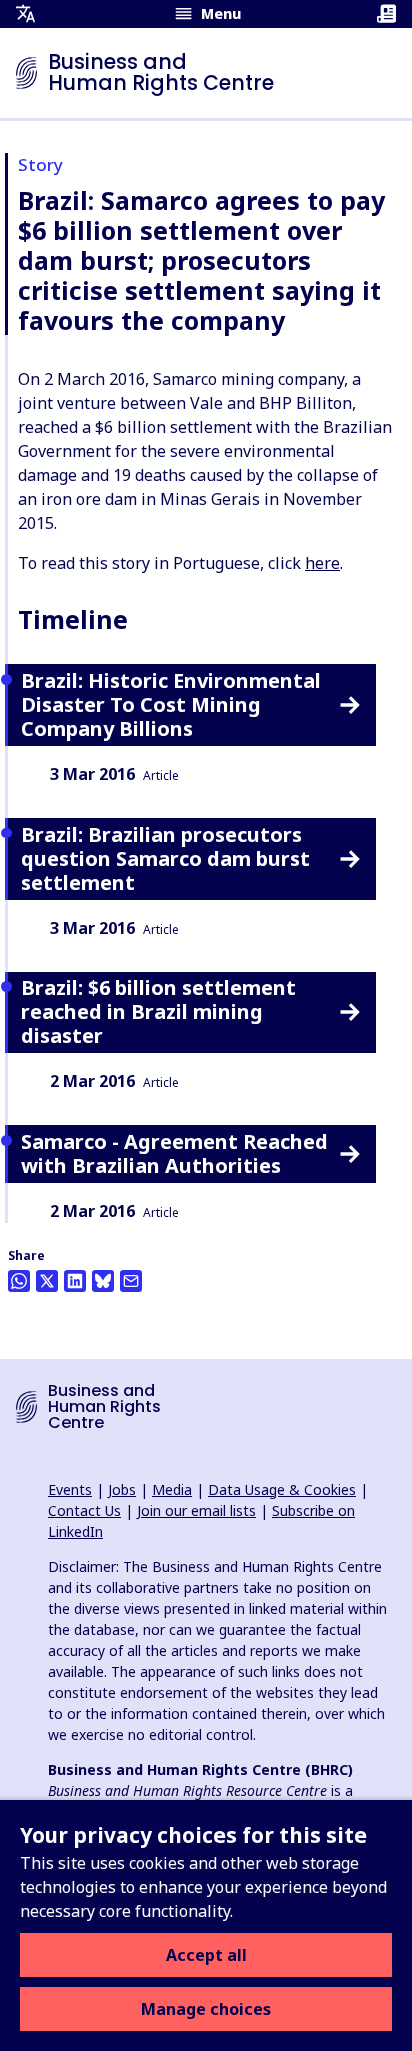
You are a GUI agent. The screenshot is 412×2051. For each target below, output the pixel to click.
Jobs (122, 1489)
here (322, 563)
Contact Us (84, 1510)
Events (70, 1489)
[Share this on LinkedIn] (75, 1281)
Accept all (206, 1955)
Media (172, 1489)
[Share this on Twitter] (47, 1281)
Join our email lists (196, 1510)
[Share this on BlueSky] (103, 1281)
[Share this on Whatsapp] (19, 1281)
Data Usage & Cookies (282, 1489)
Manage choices (206, 2009)
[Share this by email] (131, 1281)
